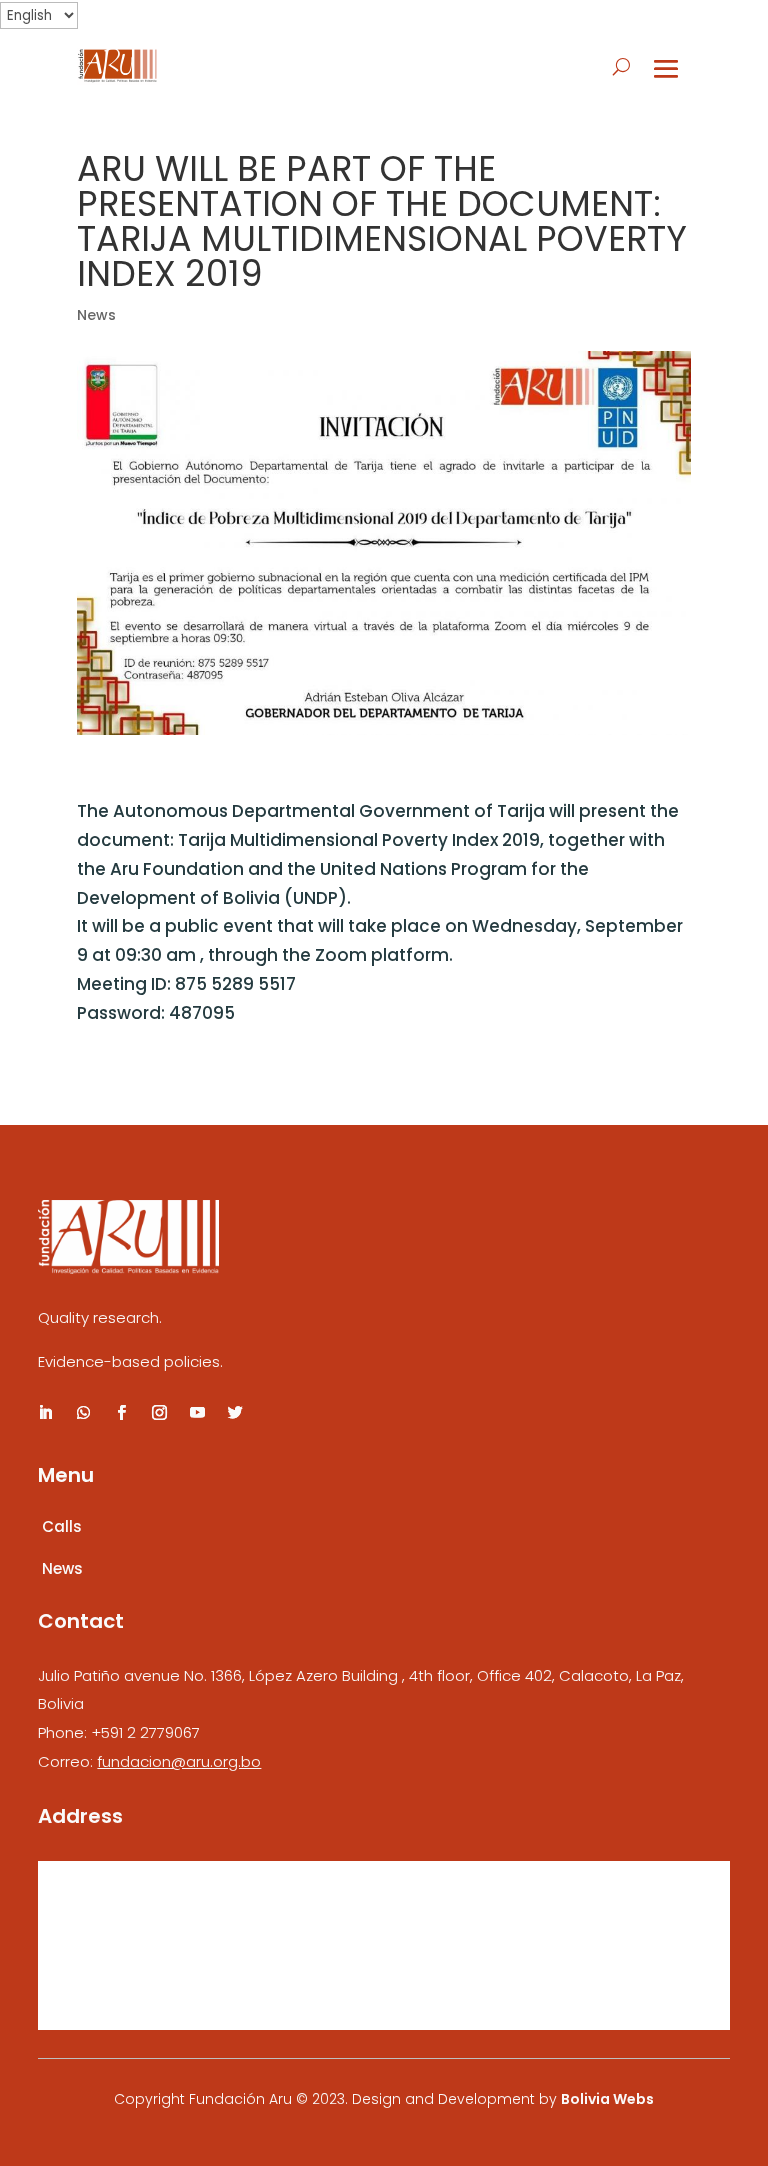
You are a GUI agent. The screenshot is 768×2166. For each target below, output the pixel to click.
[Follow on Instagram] (159, 1413)
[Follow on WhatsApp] (83, 1413)
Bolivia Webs (607, 2099)
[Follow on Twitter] (235, 1413)
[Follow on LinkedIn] (45, 1413)
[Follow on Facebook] (121, 1413)
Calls (62, 1526)
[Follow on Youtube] (197, 1413)
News (96, 315)
